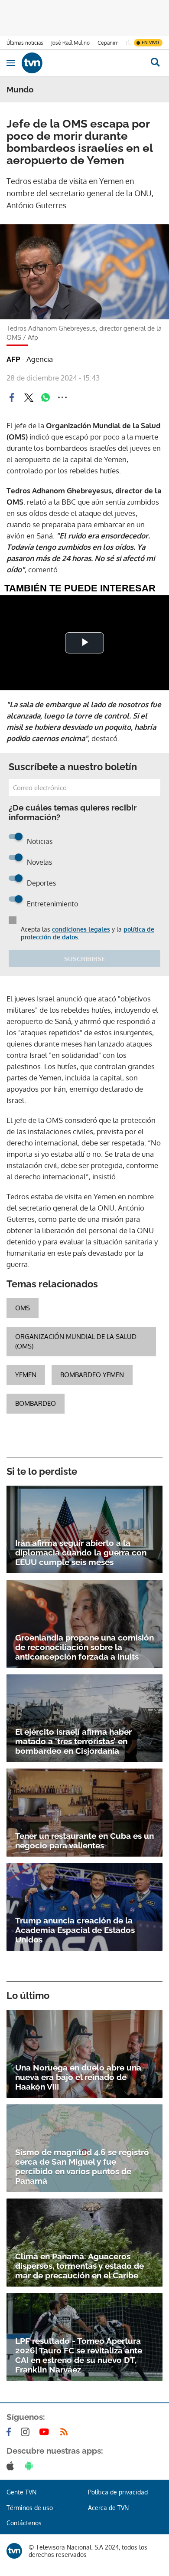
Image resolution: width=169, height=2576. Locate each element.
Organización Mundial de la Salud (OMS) (76, 1341)
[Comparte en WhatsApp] (45, 397)
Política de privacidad (118, 2492)
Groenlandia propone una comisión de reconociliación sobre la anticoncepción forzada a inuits (84, 1647)
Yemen (26, 1375)
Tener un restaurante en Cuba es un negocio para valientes (84, 1841)
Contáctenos (24, 2523)
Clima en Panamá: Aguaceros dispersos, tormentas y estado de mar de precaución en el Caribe (80, 2266)
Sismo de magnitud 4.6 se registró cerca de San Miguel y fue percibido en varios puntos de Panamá (82, 2166)
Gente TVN (21, 2492)
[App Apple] (12, 2466)
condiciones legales (81, 929)
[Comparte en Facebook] (12, 397)
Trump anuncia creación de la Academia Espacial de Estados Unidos (75, 1930)
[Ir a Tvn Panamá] (81, 63)
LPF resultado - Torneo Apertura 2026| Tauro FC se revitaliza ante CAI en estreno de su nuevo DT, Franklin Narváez (79, 2355)
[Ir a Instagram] (27, 2432)
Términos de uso (30, 2508)
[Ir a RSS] (66, 2432)
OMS (23, 1308)
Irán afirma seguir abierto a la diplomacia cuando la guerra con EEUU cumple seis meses (81, 1552)
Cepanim (108, 43)
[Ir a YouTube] (46, 2432)
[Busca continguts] (155, 63)
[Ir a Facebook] (10, 2432)
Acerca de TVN (108, 2508)
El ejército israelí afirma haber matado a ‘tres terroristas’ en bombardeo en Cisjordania (73, 1741)
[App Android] (31, 2466)
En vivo (150, 43)
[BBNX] (14, 2551)
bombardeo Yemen (92, 1375)
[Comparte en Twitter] (29, 397)
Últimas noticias (25, 43)
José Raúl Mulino (70, 43)
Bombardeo (36, 1403)
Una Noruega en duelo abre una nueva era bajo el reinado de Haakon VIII (78, 2077)
